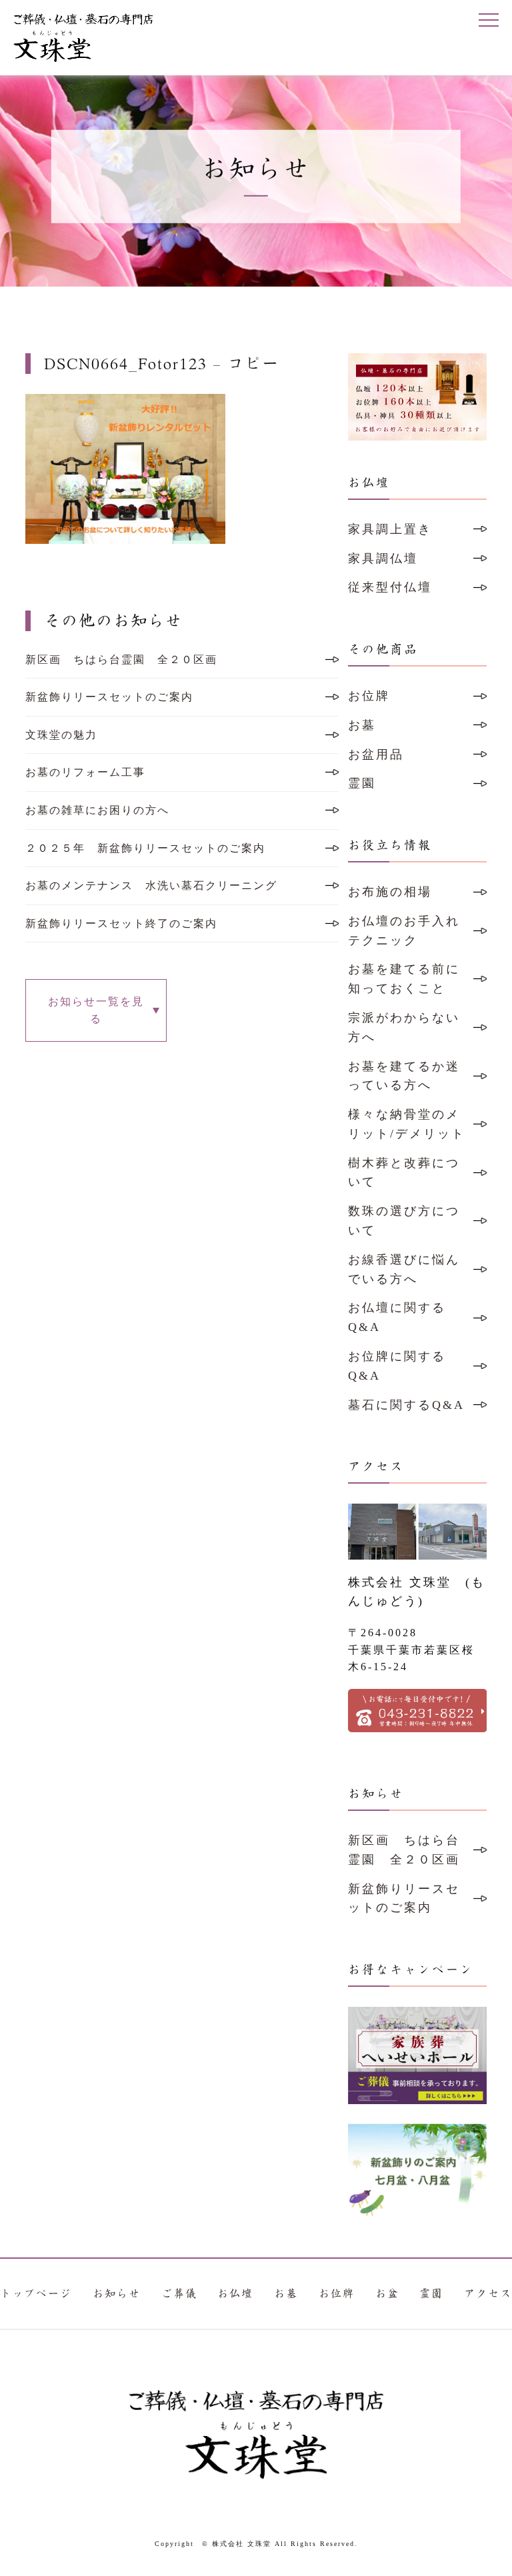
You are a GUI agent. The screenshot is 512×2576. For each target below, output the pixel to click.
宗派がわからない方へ (404, 1027)
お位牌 (369, 696)
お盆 (387, 2294)
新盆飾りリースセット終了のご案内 (121, 923)
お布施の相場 (390, 892)
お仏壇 (235, 2294)
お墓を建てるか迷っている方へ (404, 1076)
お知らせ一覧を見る (96, 1010)
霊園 (362, 783)
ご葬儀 (179, 2294)
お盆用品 (376, 754)
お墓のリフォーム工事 (85, 772)
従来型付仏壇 (390, 587)
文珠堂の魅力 (61, 735)
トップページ (36, 2294)
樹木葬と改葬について (404, 1173)
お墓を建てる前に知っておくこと (404, 979)
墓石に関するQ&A (406, 1405)
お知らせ (117, 2294)
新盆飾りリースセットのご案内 (109, 697)
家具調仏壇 (383, 559)
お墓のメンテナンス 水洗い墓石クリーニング (151, 885)
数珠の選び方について (404, 1221)
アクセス (488, 2294)
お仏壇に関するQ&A (397, 1317)
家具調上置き (390, 529)
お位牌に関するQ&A (397, 1366)
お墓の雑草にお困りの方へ (97, 810)
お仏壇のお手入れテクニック (404, 931)
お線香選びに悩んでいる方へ (404, 1269)
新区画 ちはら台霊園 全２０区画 (121, 659)
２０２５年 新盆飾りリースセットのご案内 (145, 848)
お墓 (362, 725)
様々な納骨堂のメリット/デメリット (407, 1124)
